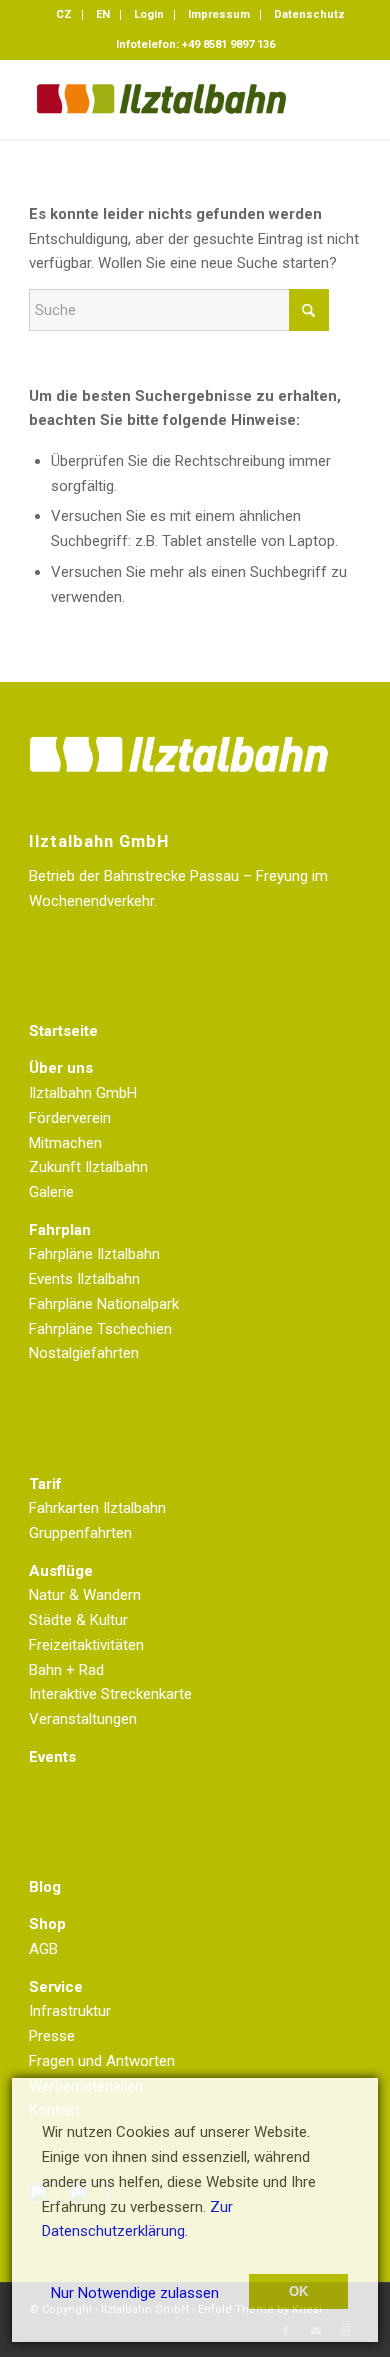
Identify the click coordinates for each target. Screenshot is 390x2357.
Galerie (51, 1192)
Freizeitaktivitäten (86, 1645)
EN (103, 14)
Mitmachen (65, 1143)
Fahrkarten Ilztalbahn (97, 1508)
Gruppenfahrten (80, 1533)
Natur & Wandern (85, 1595)
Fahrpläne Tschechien (100, 1329)
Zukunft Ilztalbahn (88, 1167)
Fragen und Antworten (102, 2061)
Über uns (61, 1068)
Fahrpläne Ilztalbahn (94, 1254)
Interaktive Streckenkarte (110, 1694)
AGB (43, 1949)
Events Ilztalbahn (84, 1279)
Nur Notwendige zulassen (135, 2293)
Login (149, 14)
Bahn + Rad (66, 1670)
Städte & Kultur (78, 1620)
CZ (64, 14)
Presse (52, 2036)
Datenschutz (309, 14)
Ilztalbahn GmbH (83, 1093)
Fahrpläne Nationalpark (104, 1304)
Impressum (219, 14)
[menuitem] (64, 15)
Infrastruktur (70, 2011)
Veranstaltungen (83, 1719)
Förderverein (70, 1118)
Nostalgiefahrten (84, 1353)
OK (298, 2291)
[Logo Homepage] (161, 99)
